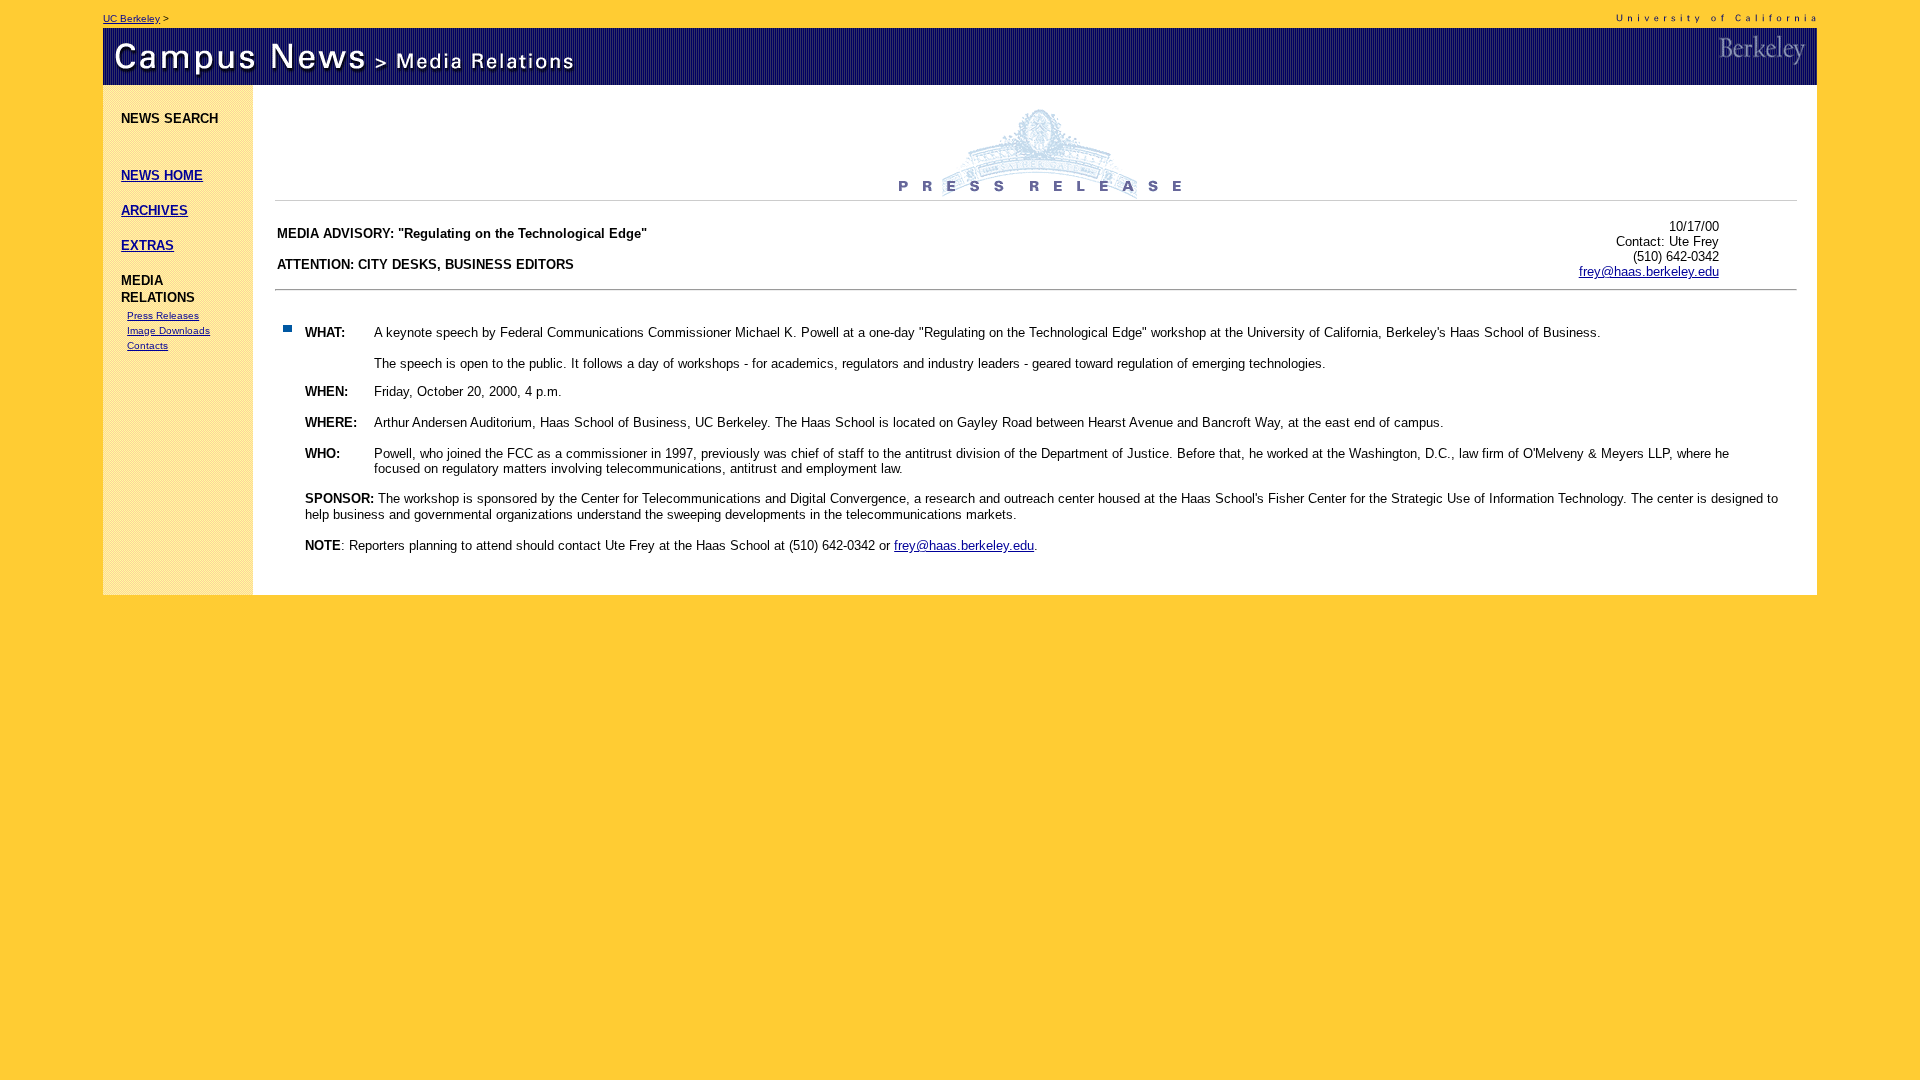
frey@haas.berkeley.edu (1649, 271)
